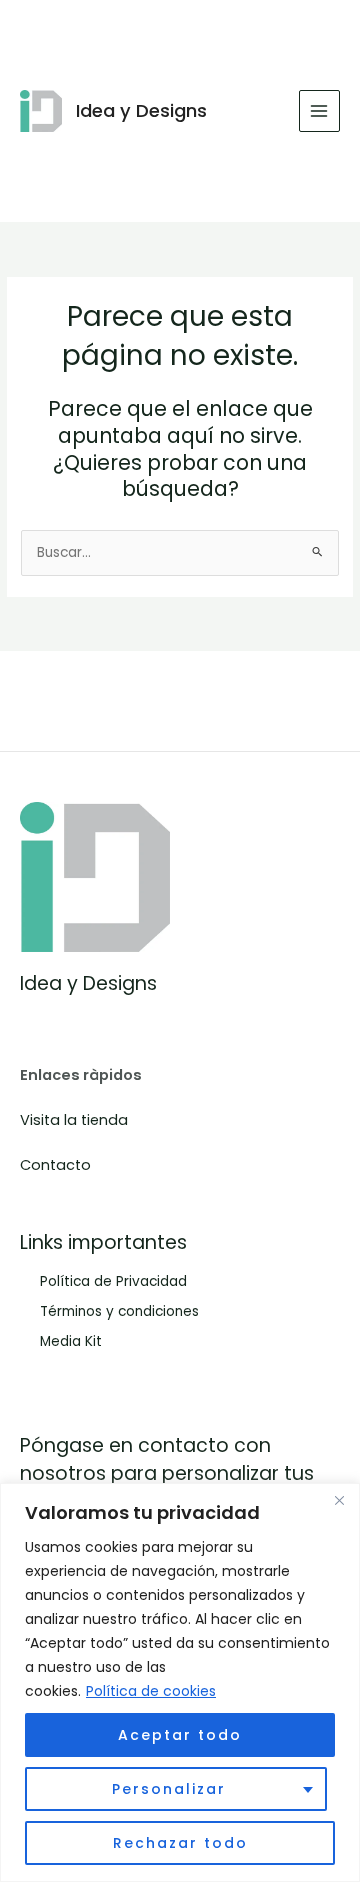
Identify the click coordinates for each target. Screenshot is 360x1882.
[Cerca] (339, 1500)
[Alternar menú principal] (319, 110)
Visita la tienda (74, 1120)
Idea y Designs (141, 110)
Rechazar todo (180, 1843)
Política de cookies (151, 1691)
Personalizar (169, 1789)
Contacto (55, 1165)
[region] (180, 1682)
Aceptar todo (180, 1735)
